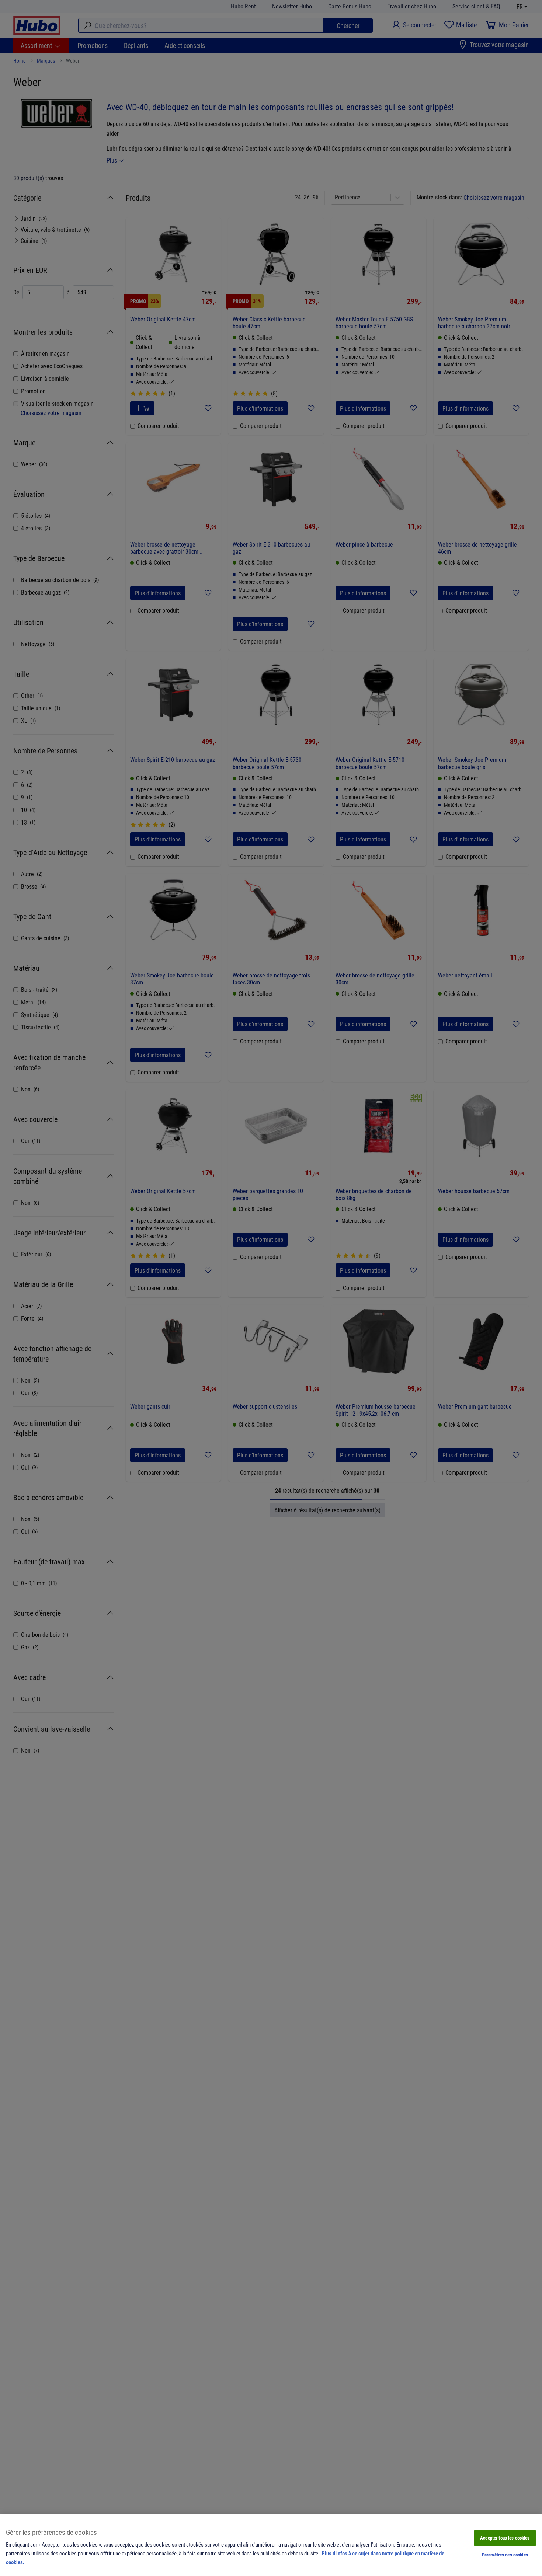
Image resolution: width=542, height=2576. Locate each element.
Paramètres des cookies (505, 2555)
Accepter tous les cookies (505, 2538)
